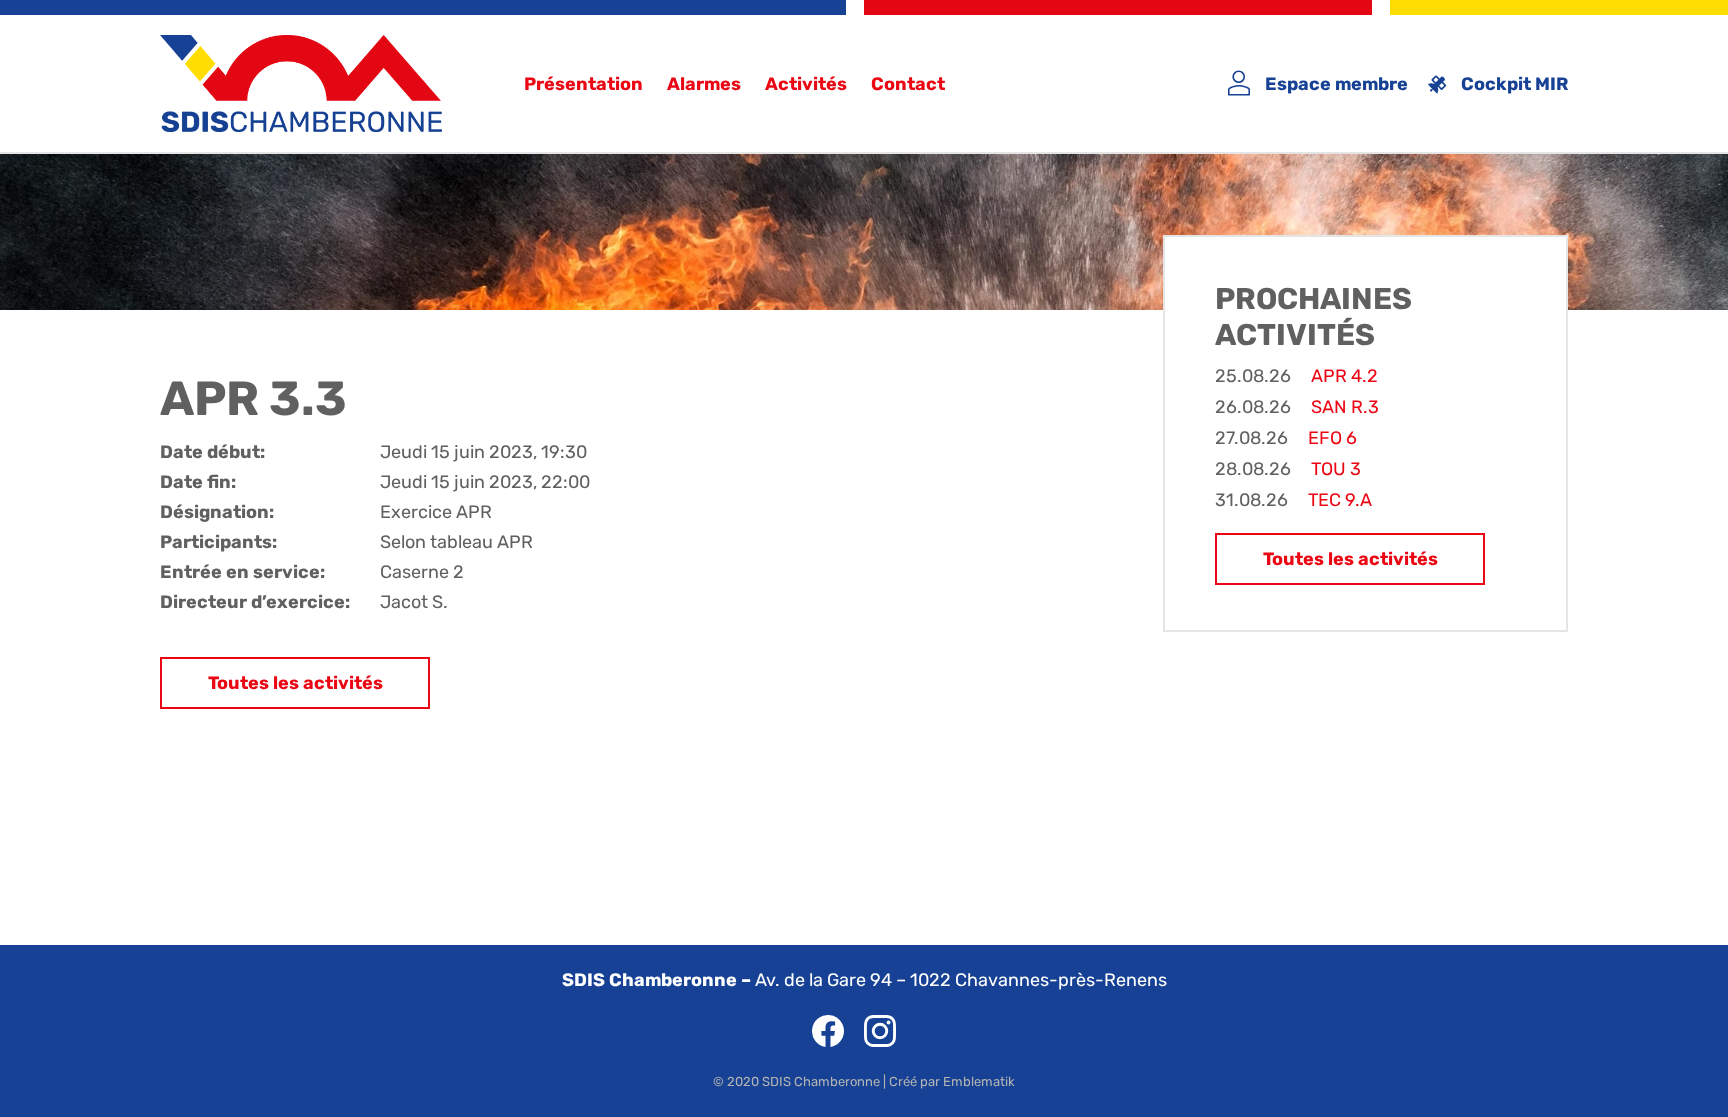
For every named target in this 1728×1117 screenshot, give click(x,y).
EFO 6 (1332, 438)
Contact (908, 84)
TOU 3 (1336, 469)
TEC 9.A (1340, 500)
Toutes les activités (295, 683)
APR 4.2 (1344, 376)
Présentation (583, 84)
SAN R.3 (1345, 407)
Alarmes (704, 84)
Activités (806, 84)
